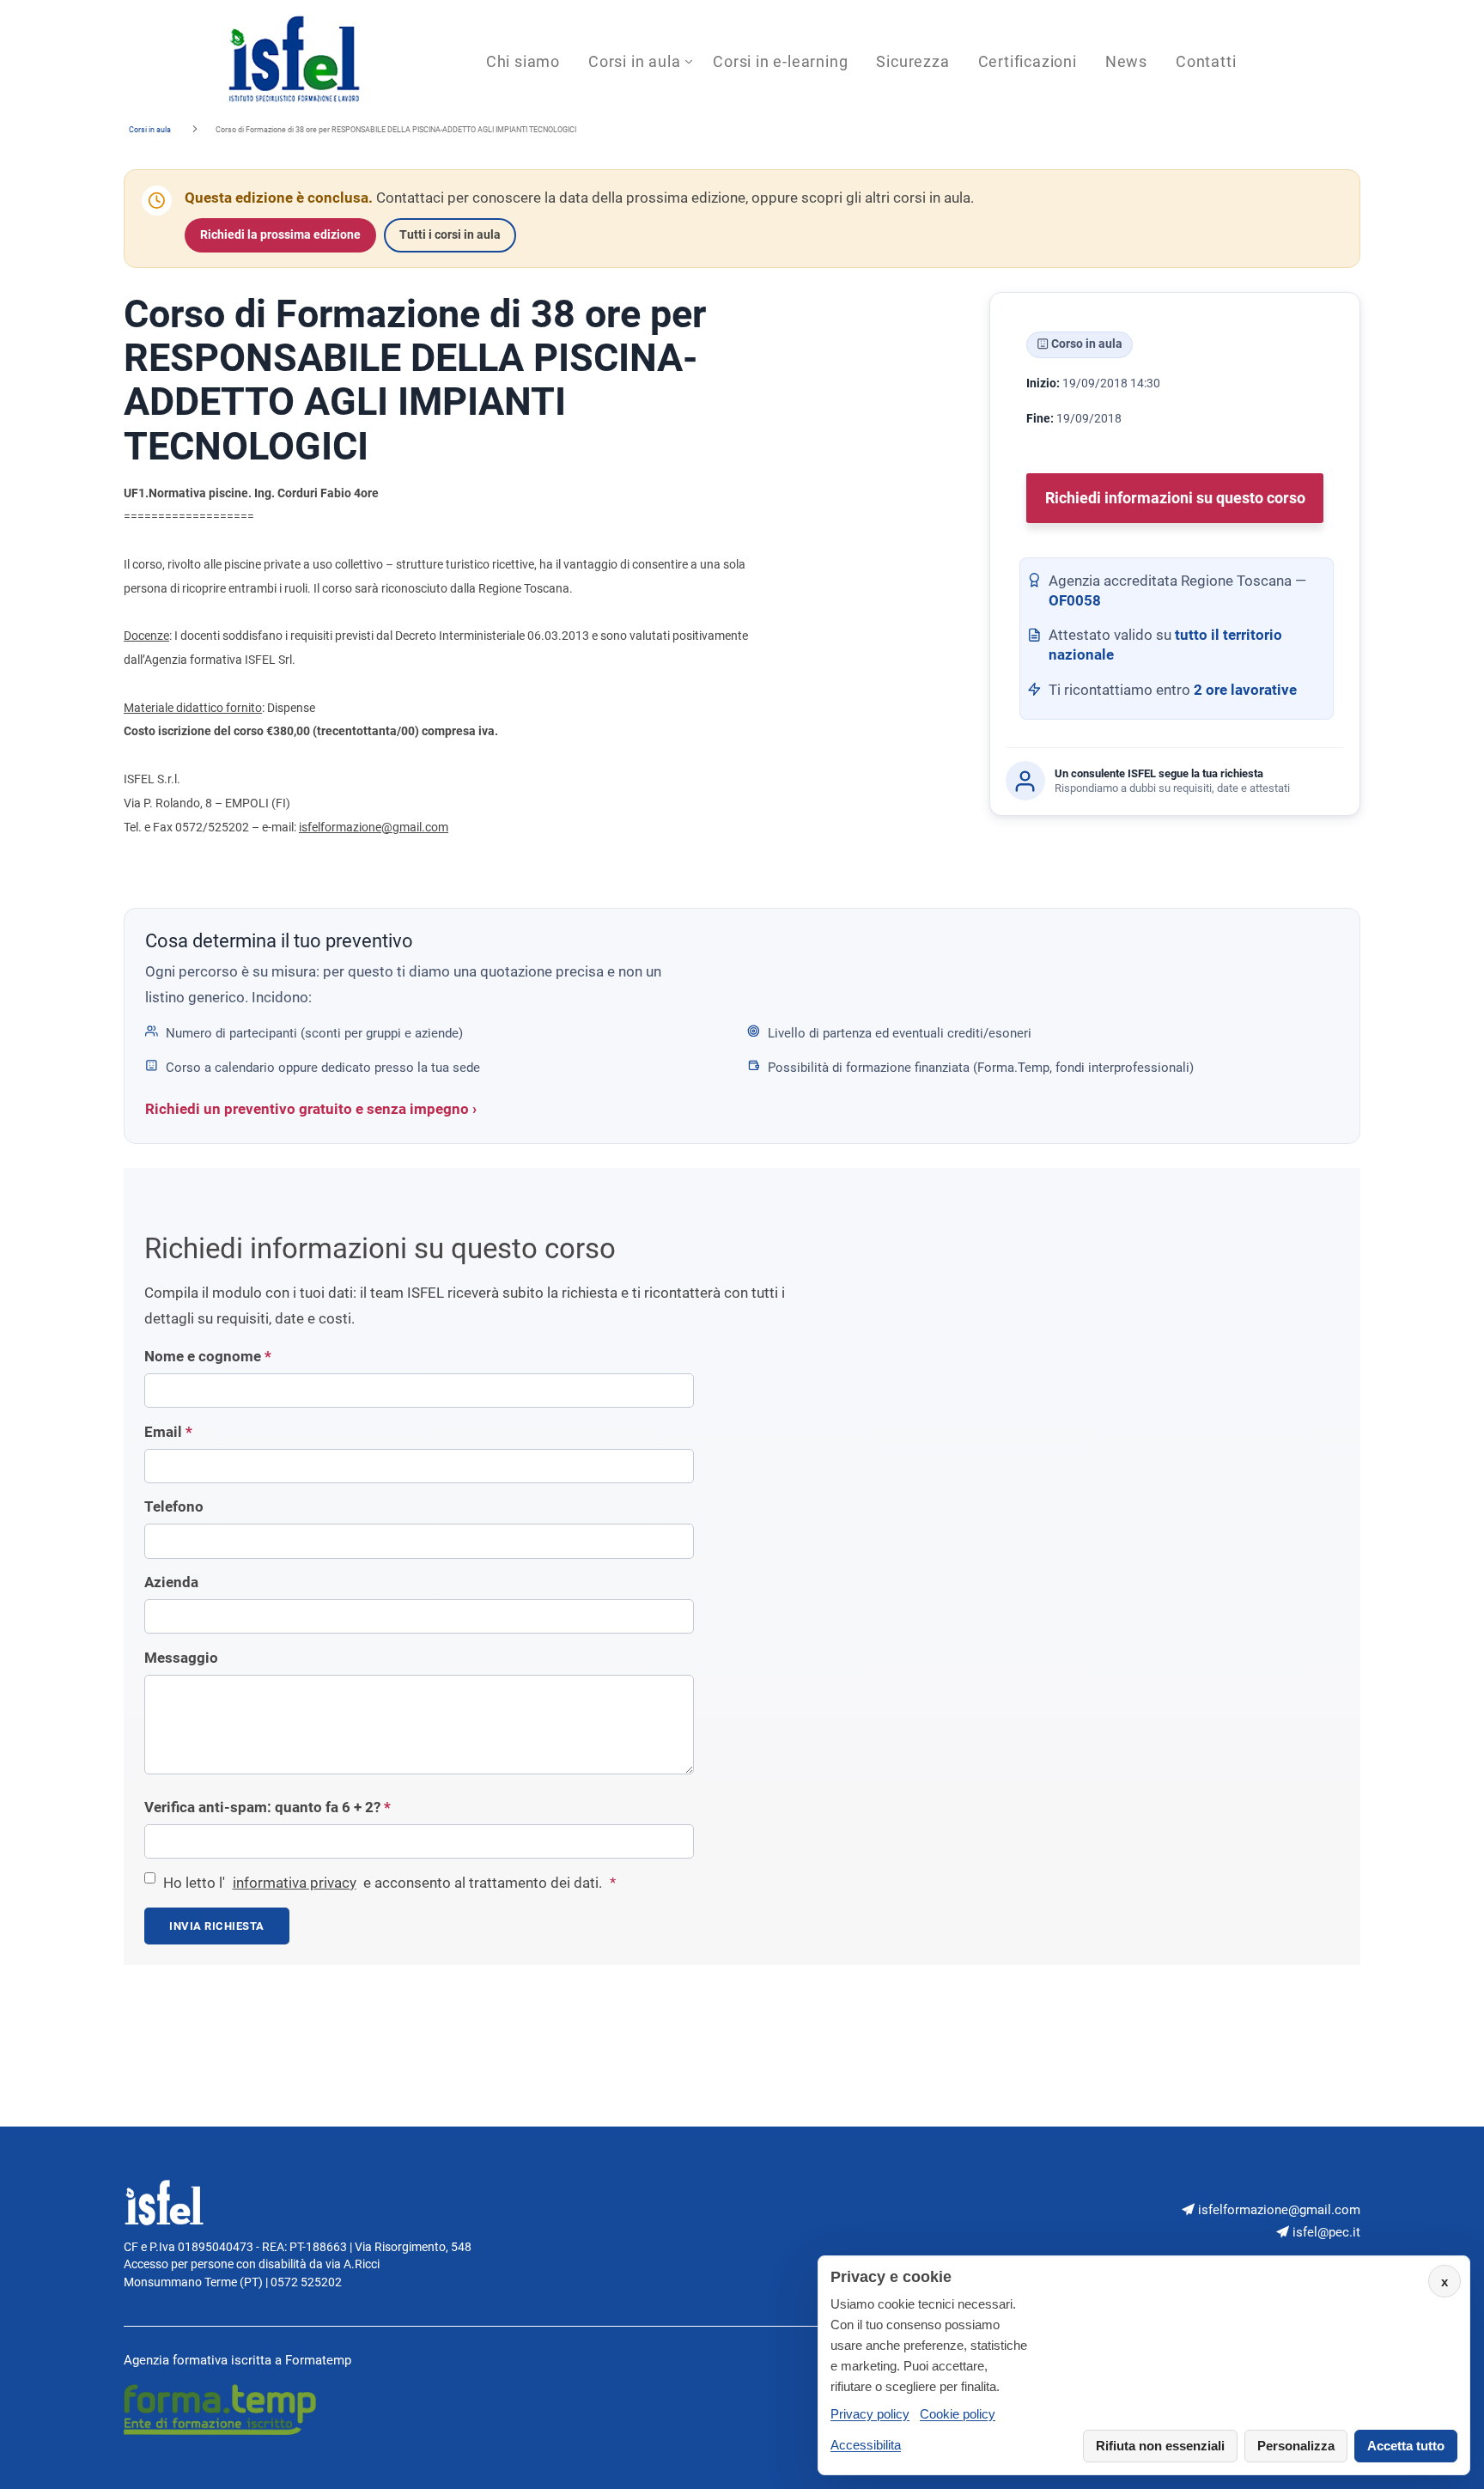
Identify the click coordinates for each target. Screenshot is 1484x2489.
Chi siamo (523, 61)
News (1126, 61)
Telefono (174, 1507)
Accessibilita (866, 2445)
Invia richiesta (217, 1926)
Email (168, 1432)
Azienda (171, 1582)
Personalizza (1296, 2446)
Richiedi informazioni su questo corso (1175, 499)
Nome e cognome (208, 1357)
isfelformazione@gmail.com (374, 827)
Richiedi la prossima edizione (280, 235)
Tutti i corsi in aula (450, 235)
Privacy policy (870, 2414)
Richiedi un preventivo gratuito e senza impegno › (311, 1109)
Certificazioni (1028, 61)
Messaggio (181, 1658)
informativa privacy (295, 1883)
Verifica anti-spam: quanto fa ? (268, 1807)
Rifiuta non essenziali (1160, 2446)
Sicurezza (912, 61)
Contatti (1206, 61)
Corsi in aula (634, 61)
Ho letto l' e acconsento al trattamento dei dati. (389, 1883)
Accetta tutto (1406, 2446)
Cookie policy (958, 2414)
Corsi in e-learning (780, 61)
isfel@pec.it (1325, 2232)
